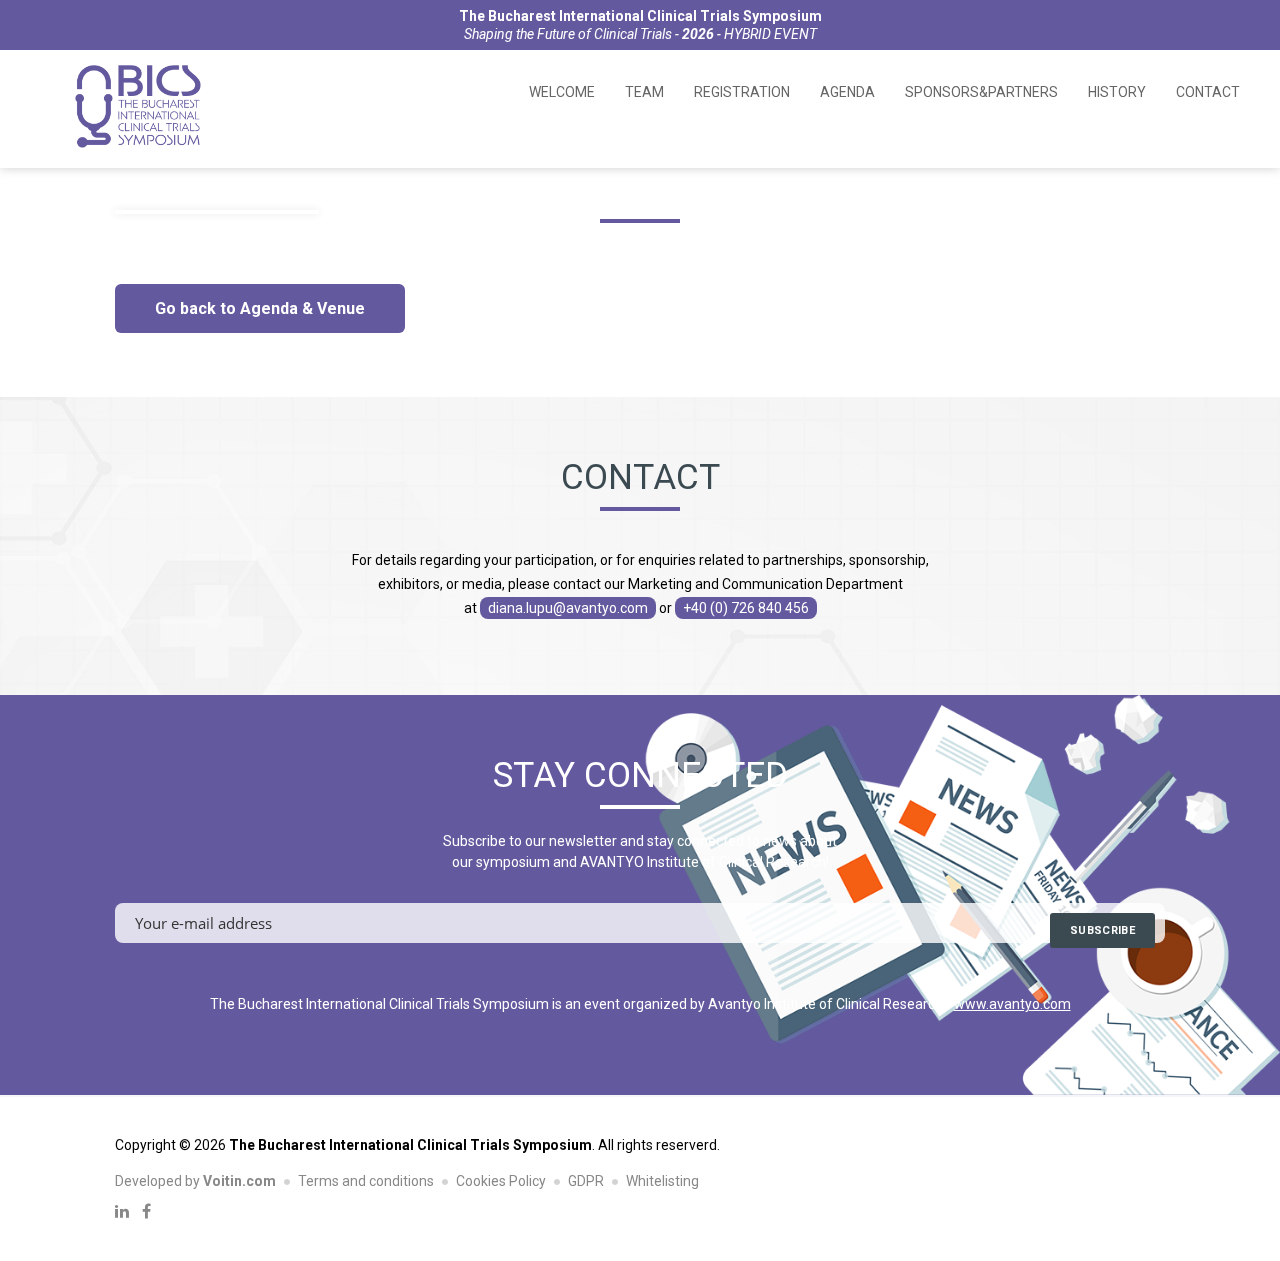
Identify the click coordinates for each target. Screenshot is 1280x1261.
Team (644, 92)
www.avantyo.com (1012, 1004)
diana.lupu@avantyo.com (568, 608)
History (1117, 92)
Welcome (562, 92)
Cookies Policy (501, 1181)
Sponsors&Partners (981, 92)
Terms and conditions (366, 1181)
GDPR (586, 1181)
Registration (742, 92)
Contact (1208, 92)
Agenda (847, 92)
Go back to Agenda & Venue (260, 308)
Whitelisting (662, 1181)
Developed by (195, 1181)
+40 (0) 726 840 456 (746, 608)
